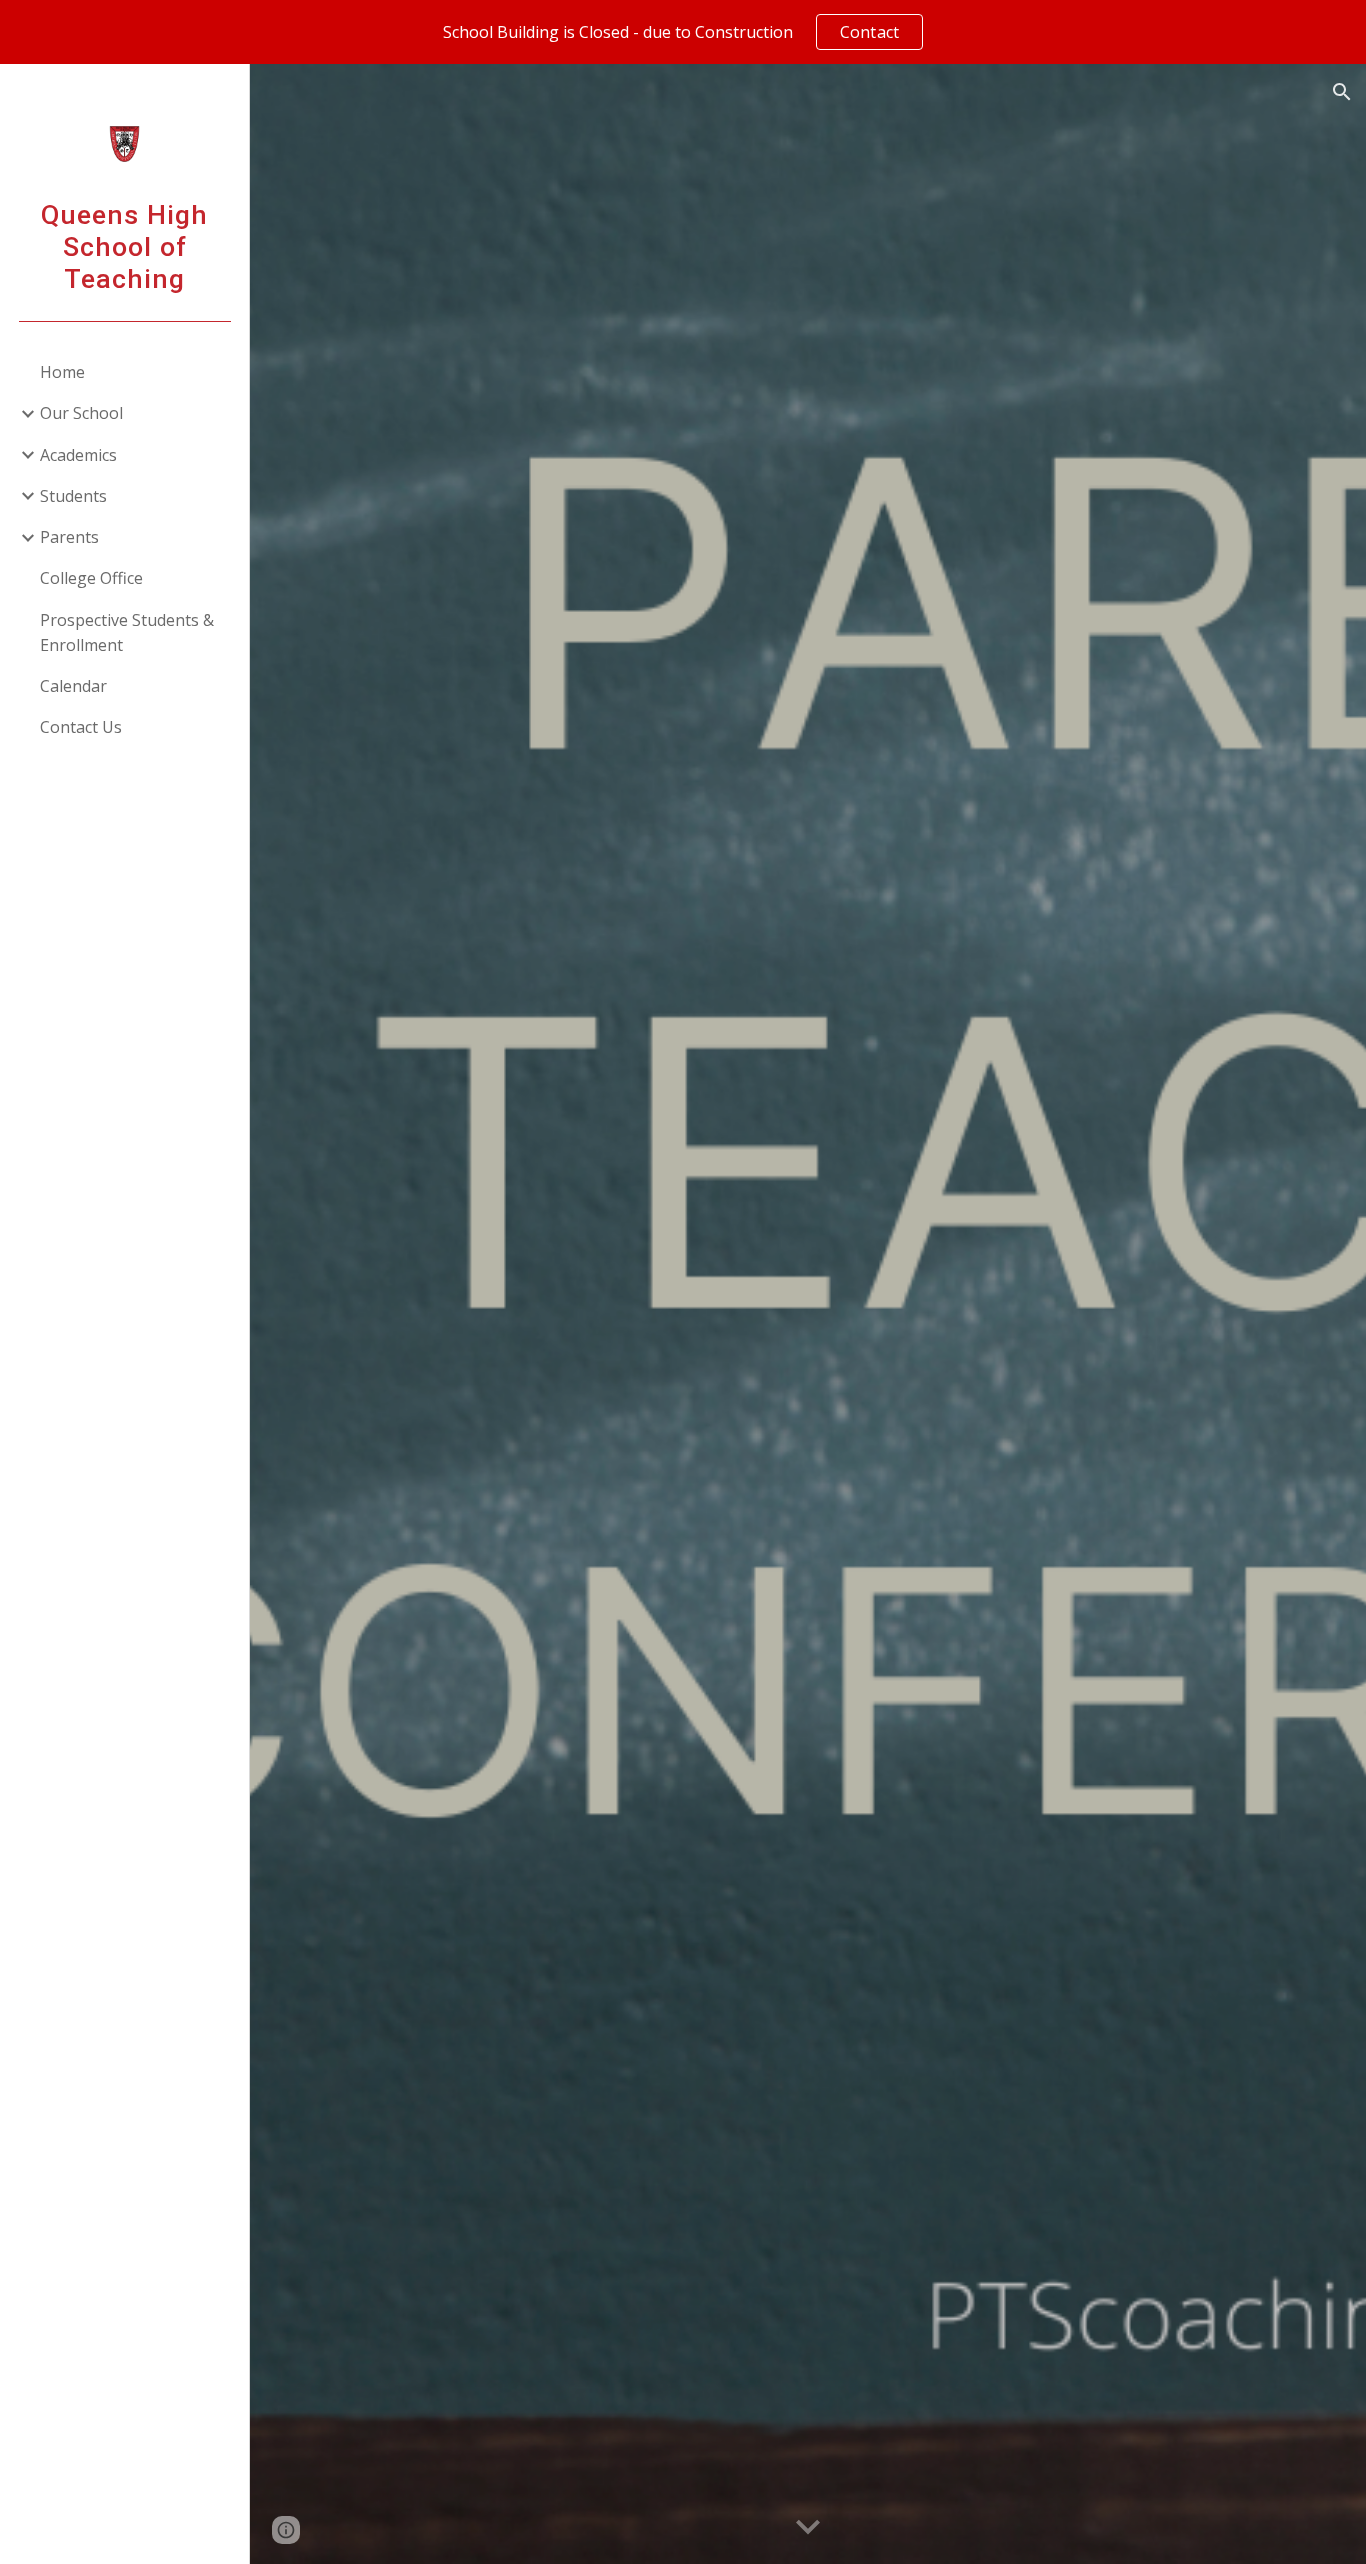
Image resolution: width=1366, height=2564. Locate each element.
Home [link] (62, 372)
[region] (683, 32)
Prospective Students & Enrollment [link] (127, 632)
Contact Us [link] (81, 727)
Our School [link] (81, 413)
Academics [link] (78, 455)
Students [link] (73, 496)
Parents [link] (69, 537)
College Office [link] (91, 578)
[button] (1342, 92)
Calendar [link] (73, 686)
